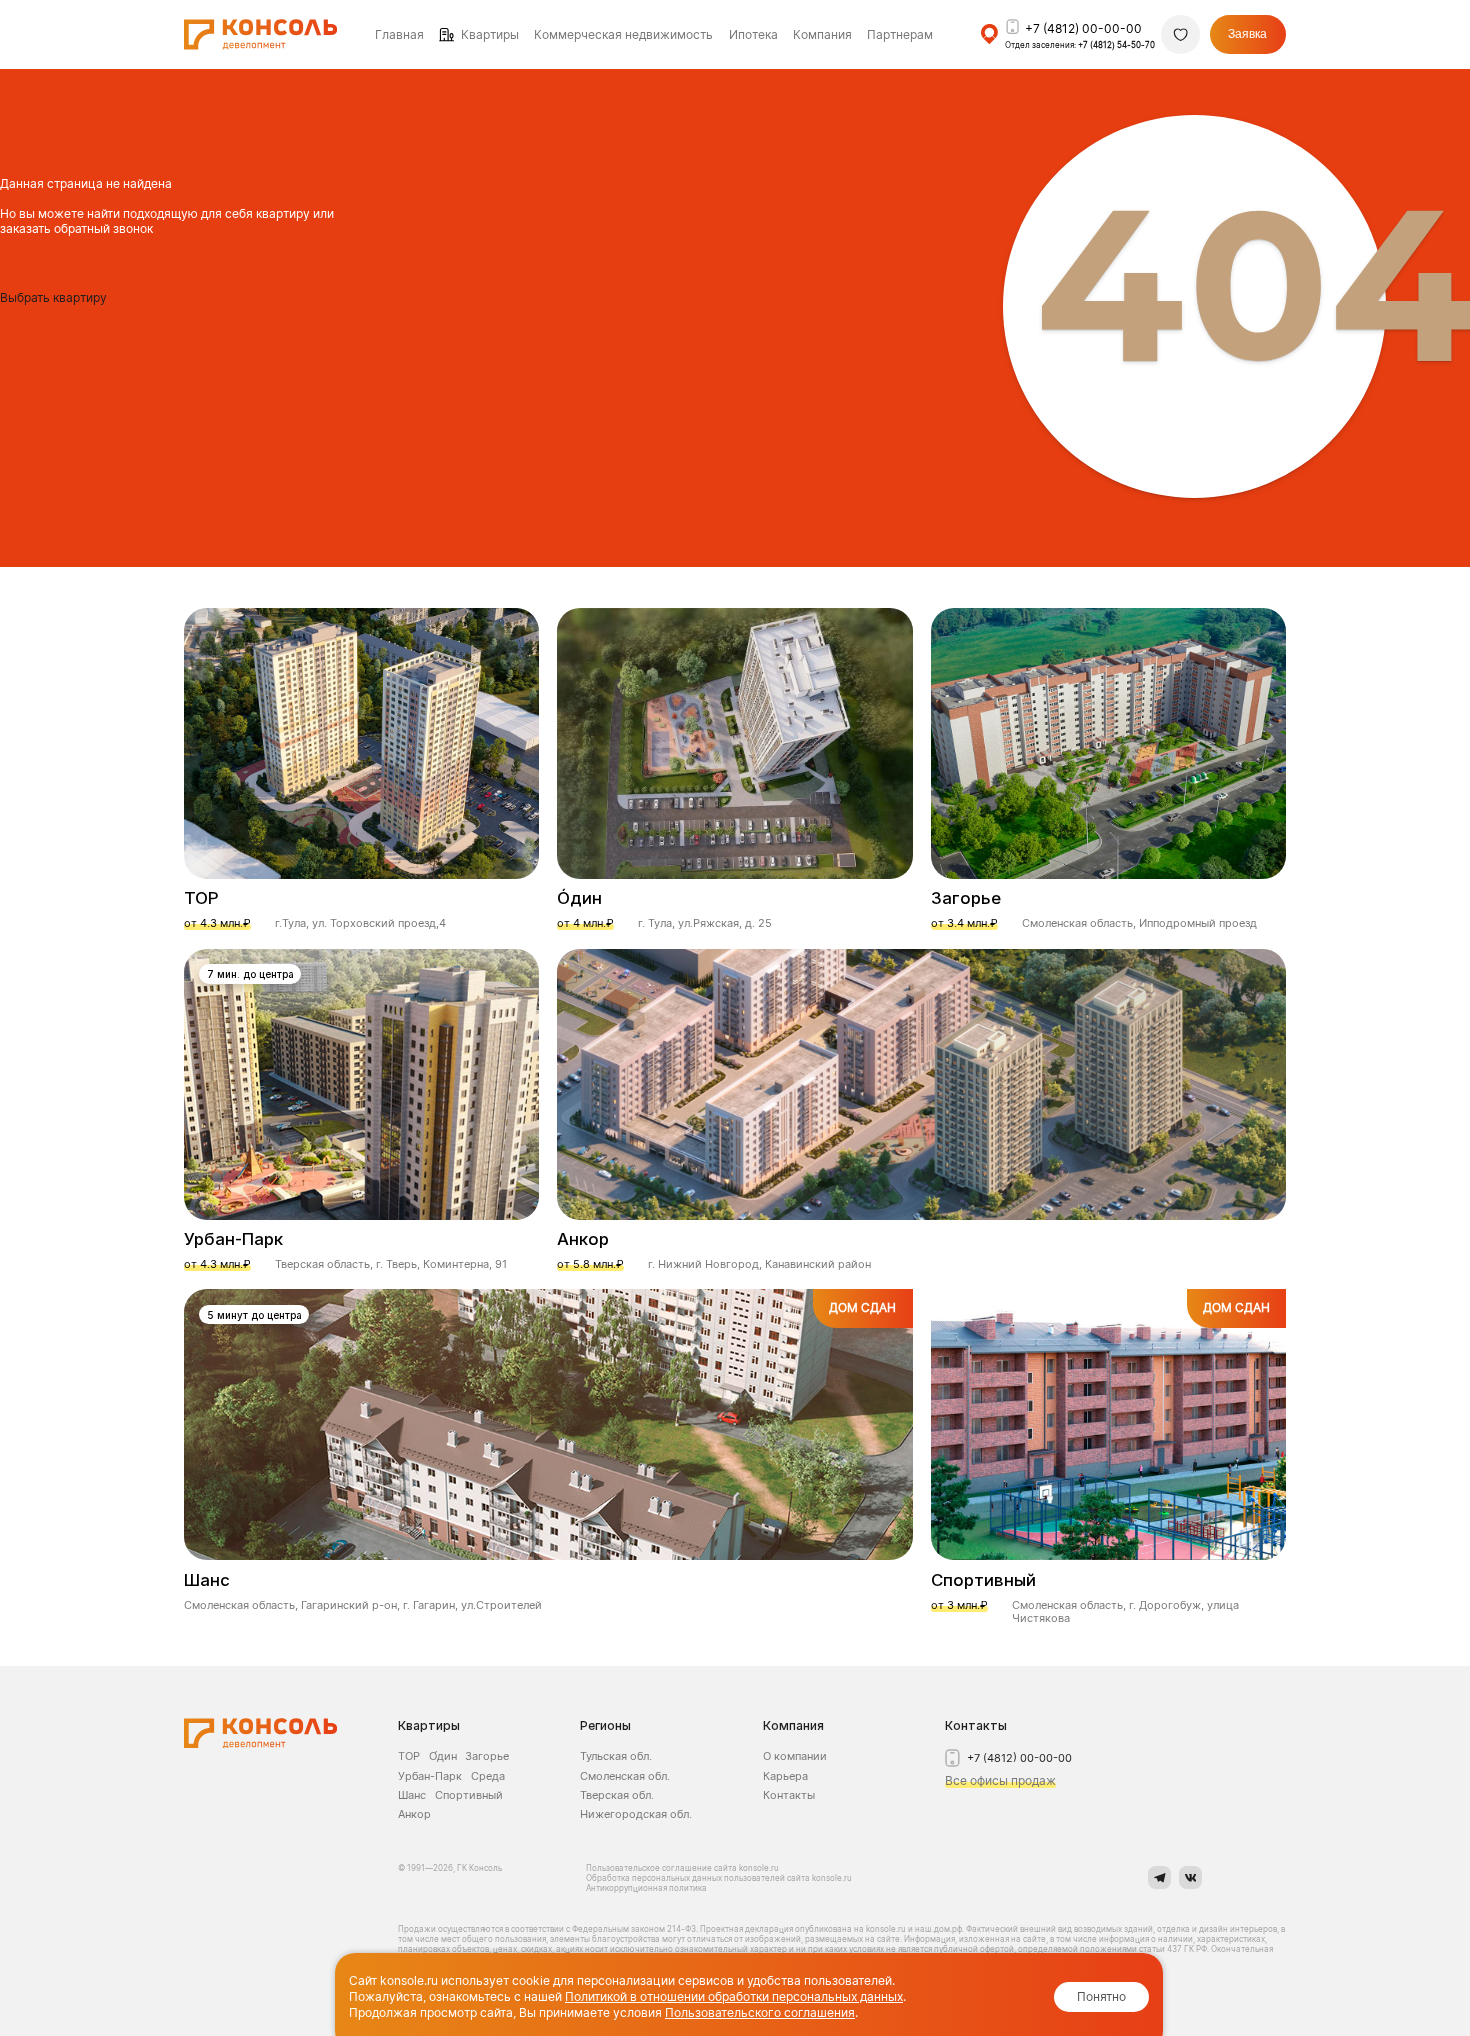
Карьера (785, 1776)
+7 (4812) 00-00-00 (1083, 28)
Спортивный (469, 1795)
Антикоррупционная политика (646, 1888)
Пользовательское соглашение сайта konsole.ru (683, 1868)
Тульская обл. (616, 1756)
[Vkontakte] (1190, 1877)
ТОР (409, 1756)
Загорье (487, 1756)
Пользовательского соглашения (760, 2012)
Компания (793, 1725)
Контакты (789, 1795)
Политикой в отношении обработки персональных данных (734, 1996)
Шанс (412, 1795)
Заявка (1247, 34)
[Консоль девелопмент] (260, 1733)
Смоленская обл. (625, 1776)
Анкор (414, 1814)
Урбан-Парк (430, 1776)
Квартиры (490, 34)
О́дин (443, 1756)
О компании (795, 1756)
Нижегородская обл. (636, 1814)
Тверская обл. (617, 1795)
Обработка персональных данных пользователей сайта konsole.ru (719, 1878)
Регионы (605, 1725)
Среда (488, 1776)
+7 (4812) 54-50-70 (1116, 45)
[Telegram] (1159, 1877)
